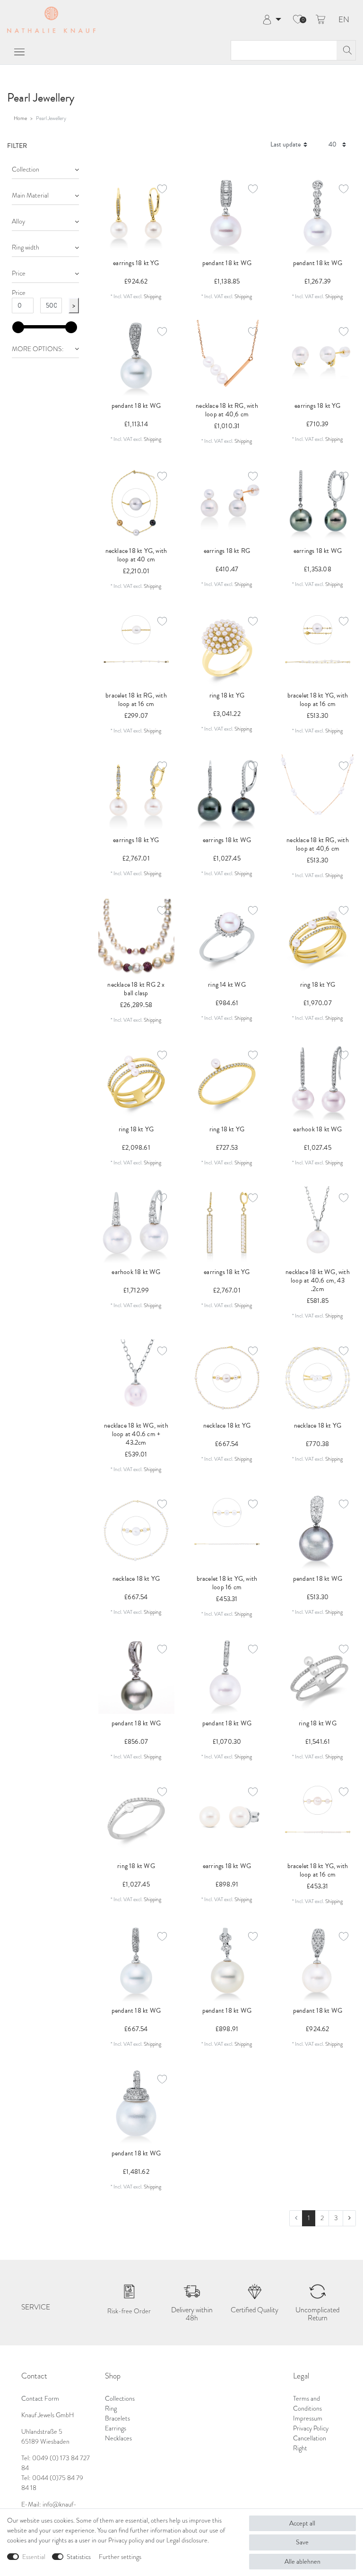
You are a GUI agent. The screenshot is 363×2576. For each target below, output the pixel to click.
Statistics (79, 2557)
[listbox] (136, 937)
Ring (111, 2408)
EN (344, 20)
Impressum (308, 2418)
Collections (120, 2399)
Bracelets (117, 2418)
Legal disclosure (187, 2540)
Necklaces (118, 2438)
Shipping (152, 296)
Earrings (116, 2428)
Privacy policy (126, 2540)
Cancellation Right (310, 2443)
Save (302, 2542)
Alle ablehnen (302, 2562)
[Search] (346, 50)
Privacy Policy (311, 2428)
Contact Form (40, 2399)
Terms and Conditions (307, 2404)
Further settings (120, 2557)
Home (20, 118)
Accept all (302, 2523)
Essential (34, 2557)
